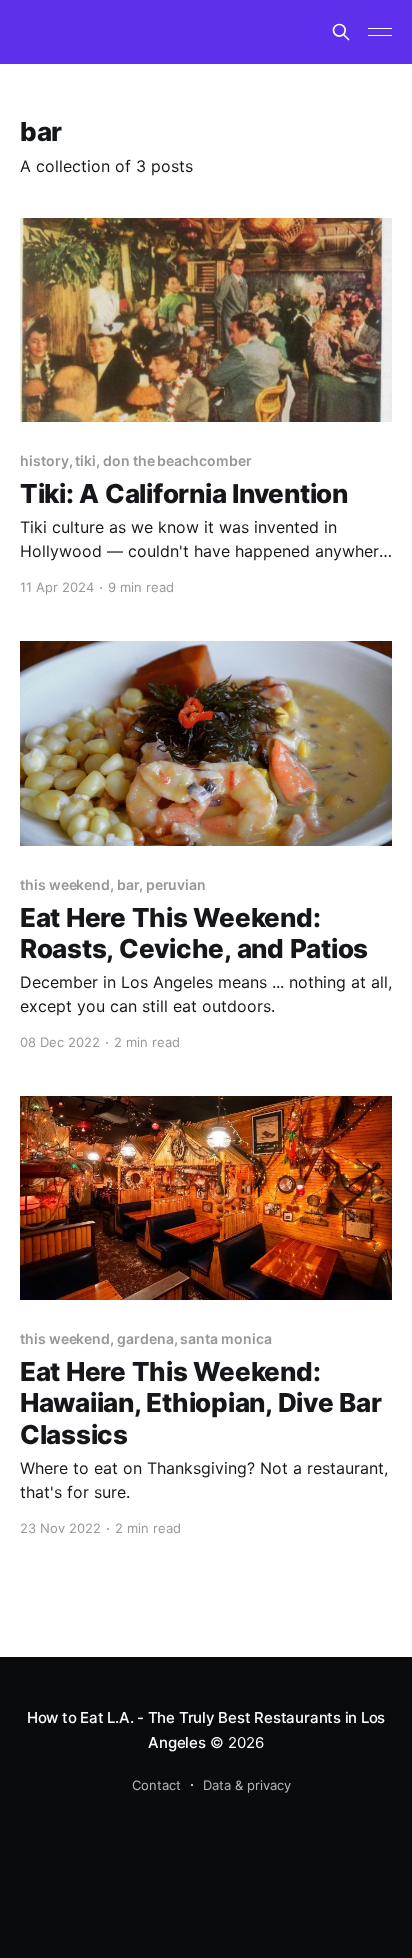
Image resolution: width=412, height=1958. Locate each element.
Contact (156, 1785)
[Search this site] (341, 32)
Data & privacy (247, 1785)
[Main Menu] (380, 32)
